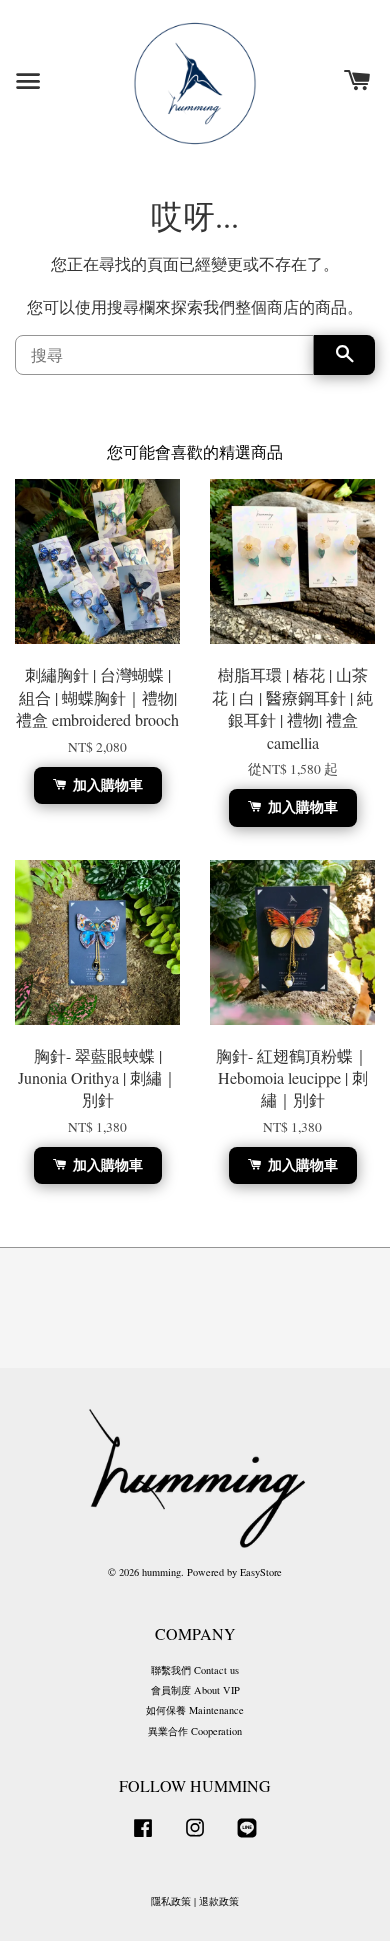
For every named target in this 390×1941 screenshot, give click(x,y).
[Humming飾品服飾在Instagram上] (195, 1838)
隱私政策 (171, 1901)
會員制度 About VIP (195, 1690)
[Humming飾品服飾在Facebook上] (143, 1838)
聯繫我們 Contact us (195, 1670)
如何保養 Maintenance (195, 1710)
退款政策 (219, 1901)
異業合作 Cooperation (195, 1731)
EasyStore (261, 1572)
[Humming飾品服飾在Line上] (247, 1838)
